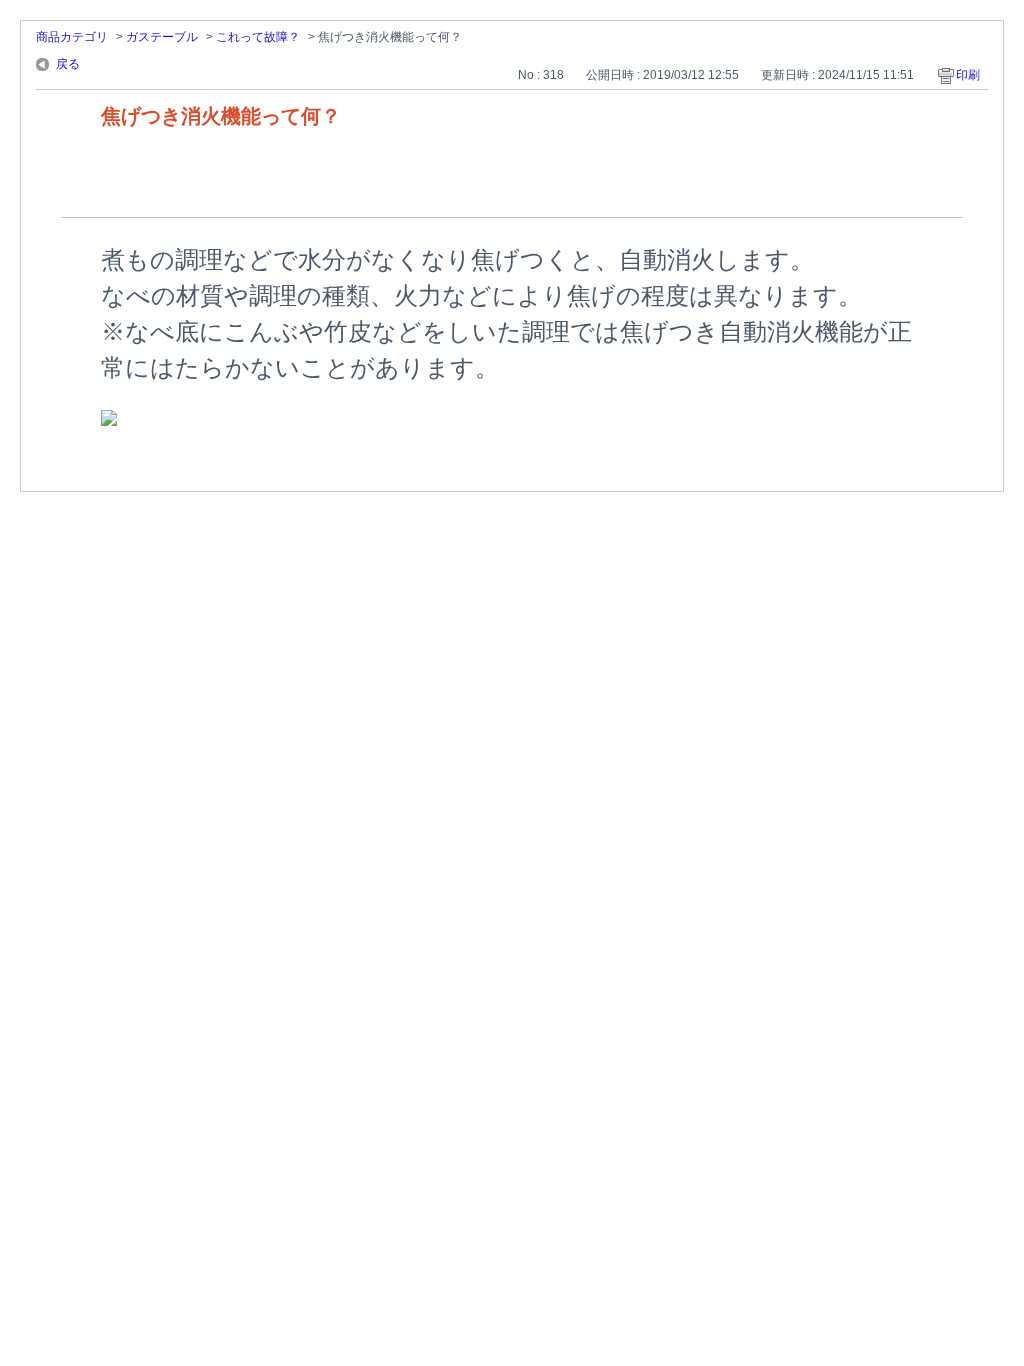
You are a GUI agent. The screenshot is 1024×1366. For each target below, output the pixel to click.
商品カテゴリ (72, 37)
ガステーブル (162, 37)
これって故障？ (258, 37)
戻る (68, 64)
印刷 (968, 75)
